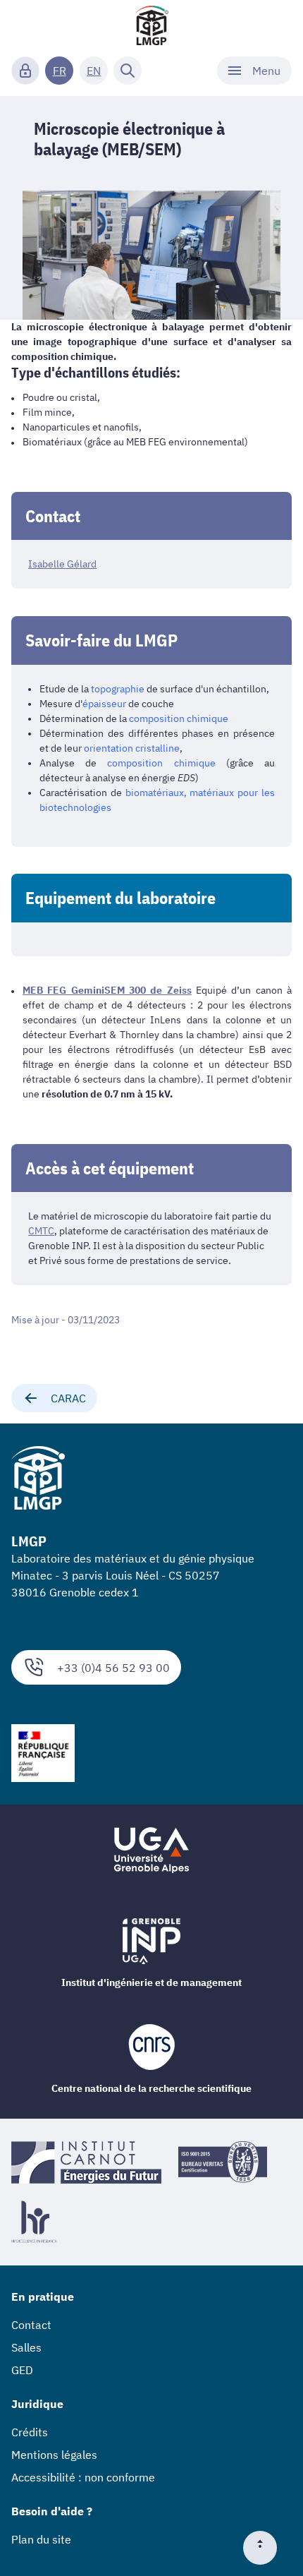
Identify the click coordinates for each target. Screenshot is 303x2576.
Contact (31, 2325)
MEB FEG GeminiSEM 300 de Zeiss (107, 990)
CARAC (68, 1398)
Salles (26, 2347)
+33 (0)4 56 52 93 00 (113, 1668)
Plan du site (41, 2539)
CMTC (41, 1231)
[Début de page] (266, 2548)
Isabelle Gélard (62, 564)
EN (94, 71)
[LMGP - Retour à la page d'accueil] (151, 25)
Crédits (30, 2432)
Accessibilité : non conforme (83, 2477)
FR (60, 71)
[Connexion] (25, 71)
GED (22, 2370)
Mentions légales (54, 2455)
